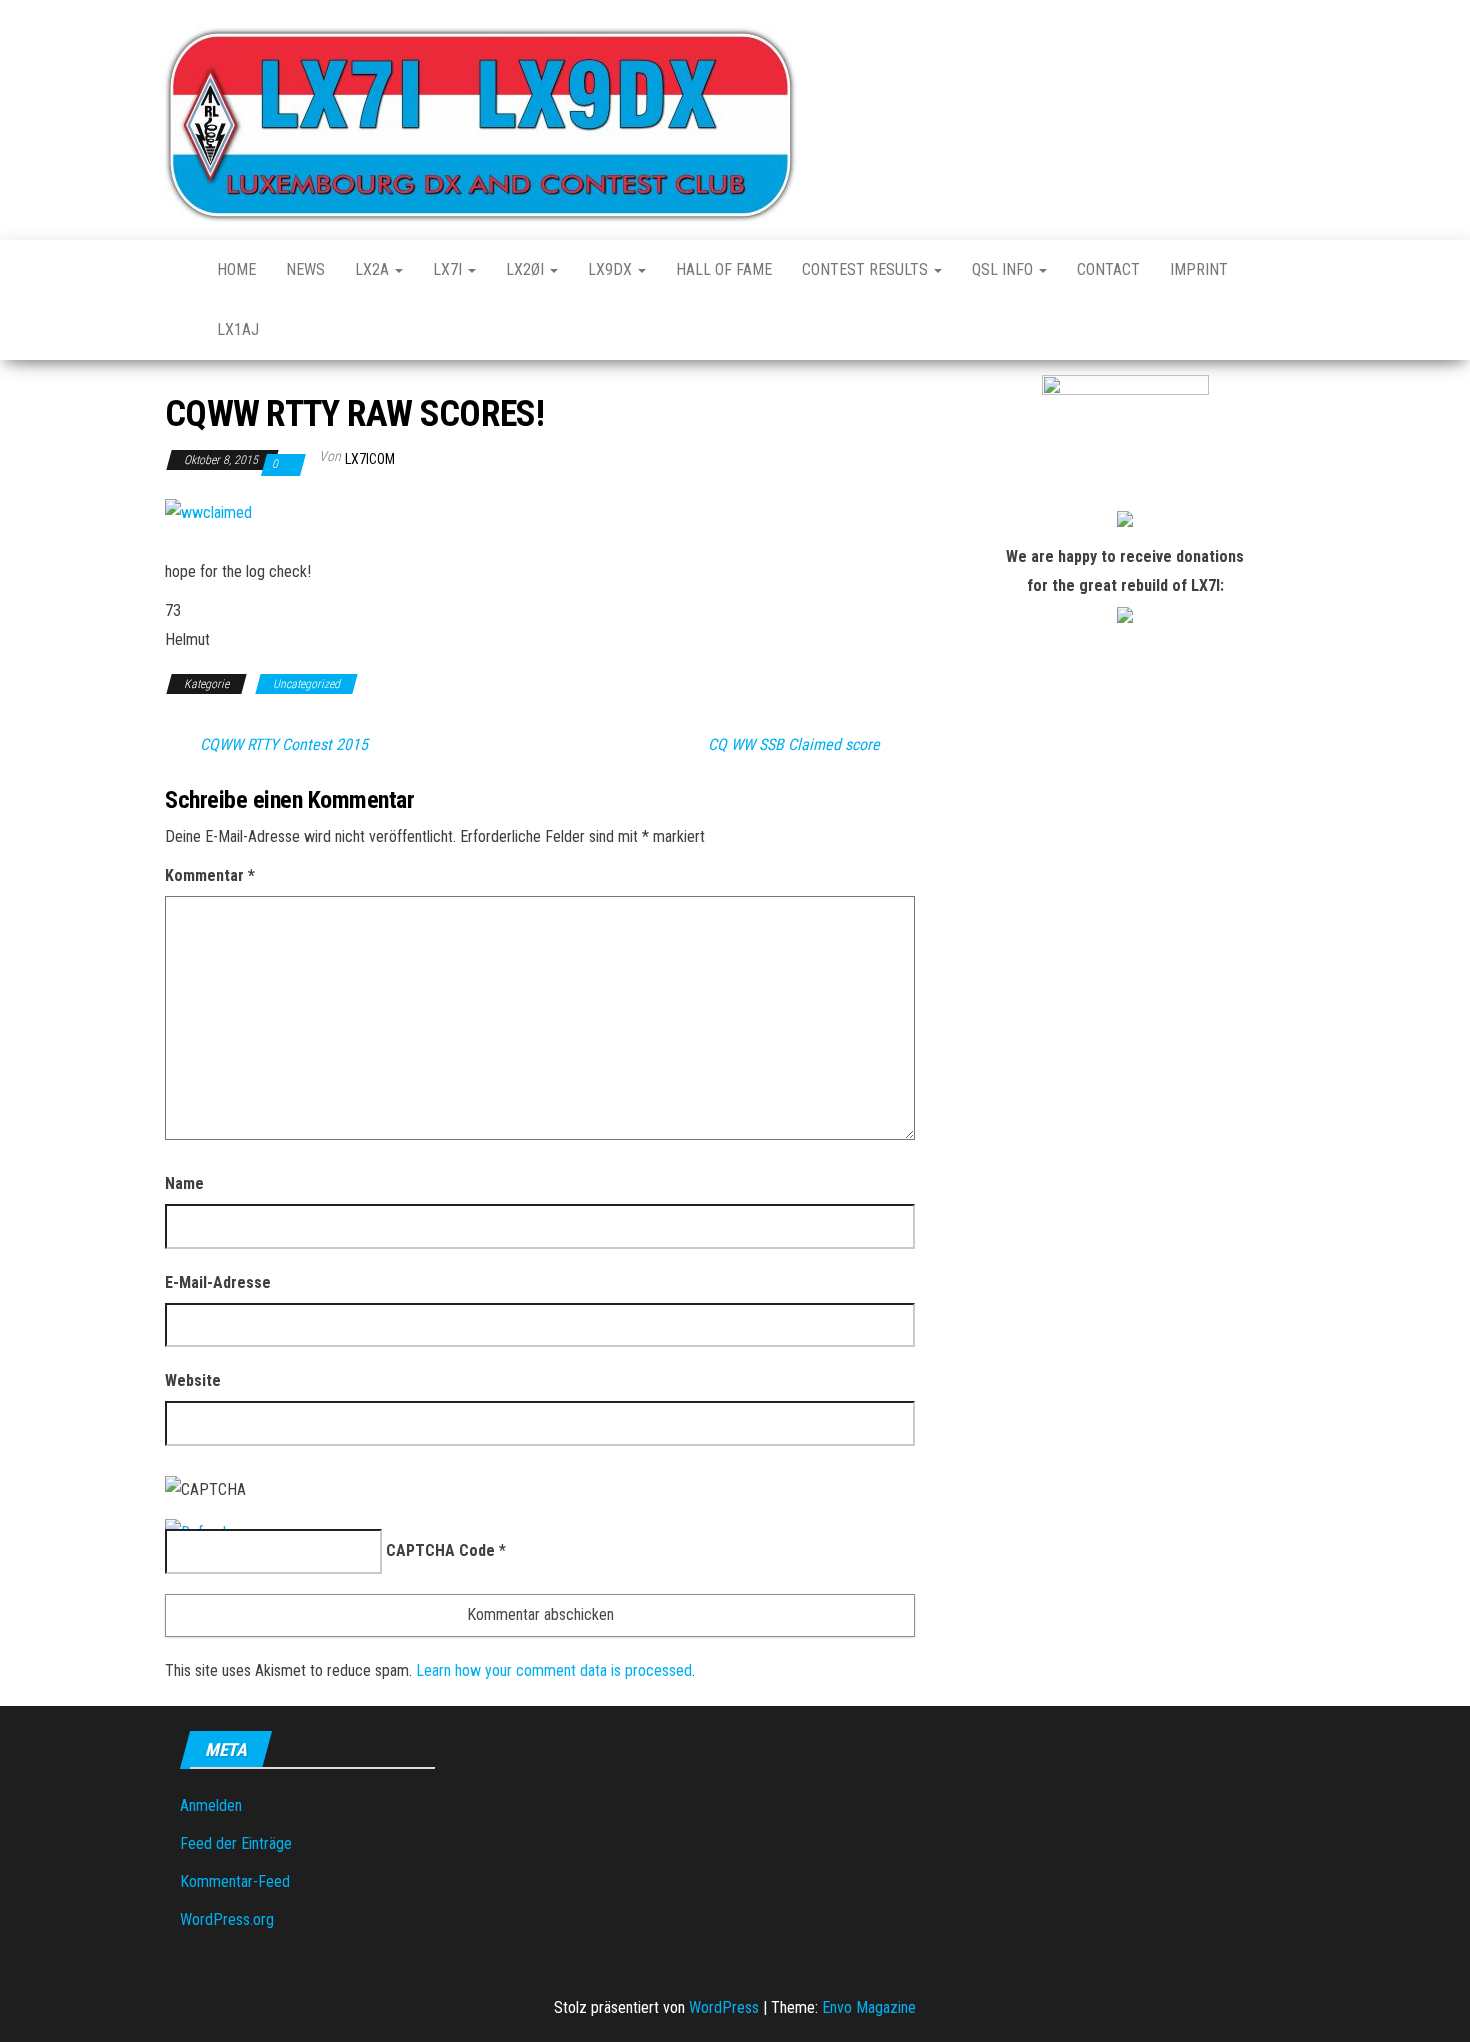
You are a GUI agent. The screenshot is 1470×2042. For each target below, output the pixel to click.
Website (193, 1380)
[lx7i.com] (176, 270)
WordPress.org (227, 1919)
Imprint (1199, 269)
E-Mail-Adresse (218, 1282)
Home (236, 269)
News (305, 269)
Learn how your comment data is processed (554, 1670)
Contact (1108, 269)
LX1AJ (238, 329)
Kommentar (210, 875)
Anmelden (211, 1805)
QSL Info (1004, 269)
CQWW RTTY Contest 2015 (284, 745)
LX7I (449, 269)
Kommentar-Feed (235, 1881)
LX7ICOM (370, 459)
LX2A (374, 269)
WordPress (724, 2007)
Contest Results (867, 269)
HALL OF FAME (724, 269)
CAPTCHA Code (440, 1550)
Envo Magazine (869, 2007)
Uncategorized (306, 684)
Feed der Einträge (236, 1843)
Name (184, 1183)
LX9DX (612, 269)
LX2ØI (527, 269)
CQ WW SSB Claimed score (794, 745)
